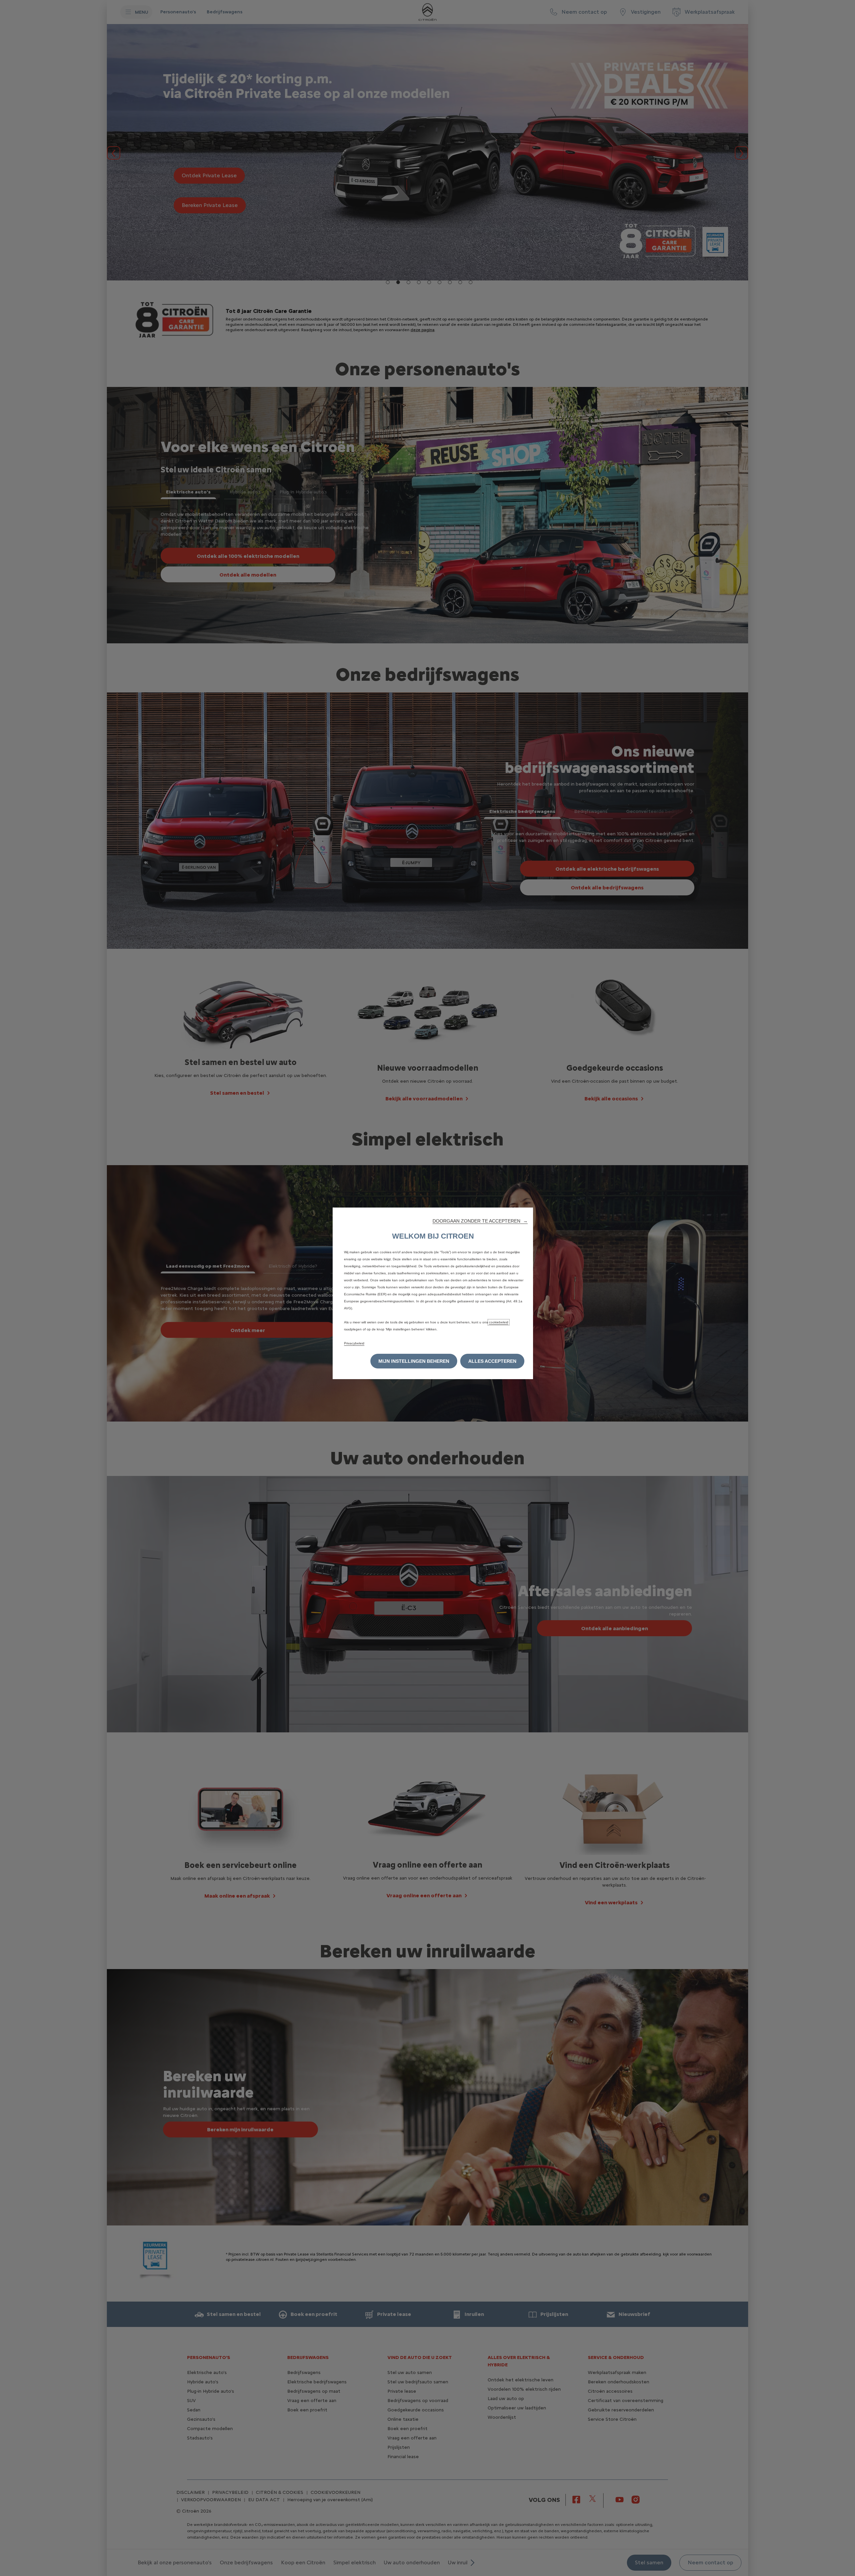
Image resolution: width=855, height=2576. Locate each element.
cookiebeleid (499, 1322)
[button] (480, 1221)
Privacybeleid (354, 1343)
